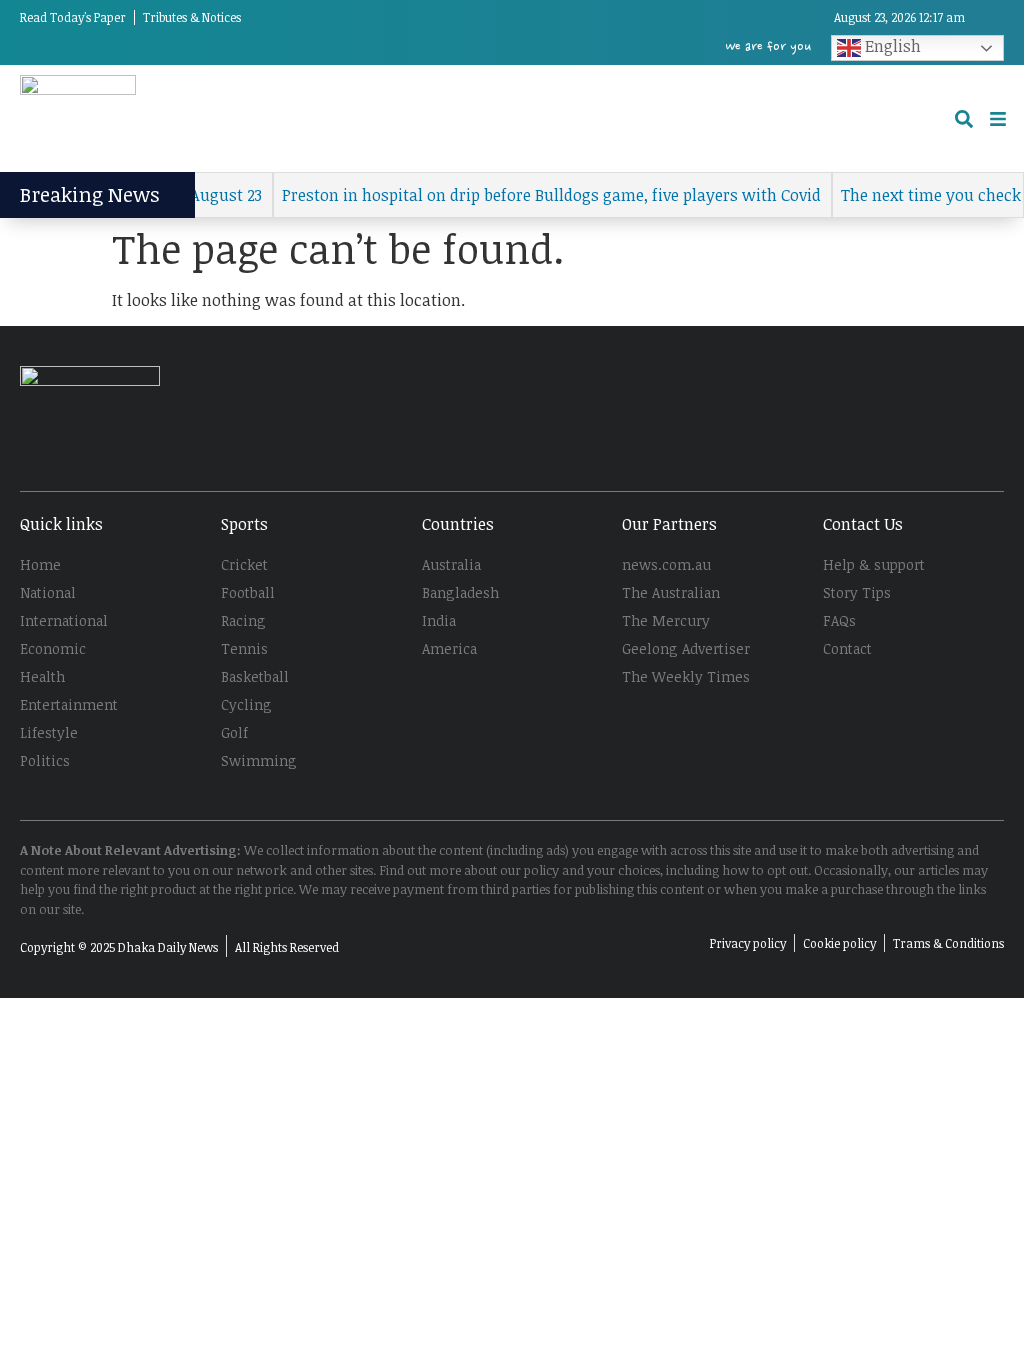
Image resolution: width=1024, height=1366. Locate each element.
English (891, 46)
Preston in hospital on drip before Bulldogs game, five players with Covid (536, 195)
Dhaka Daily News (168, 947)
